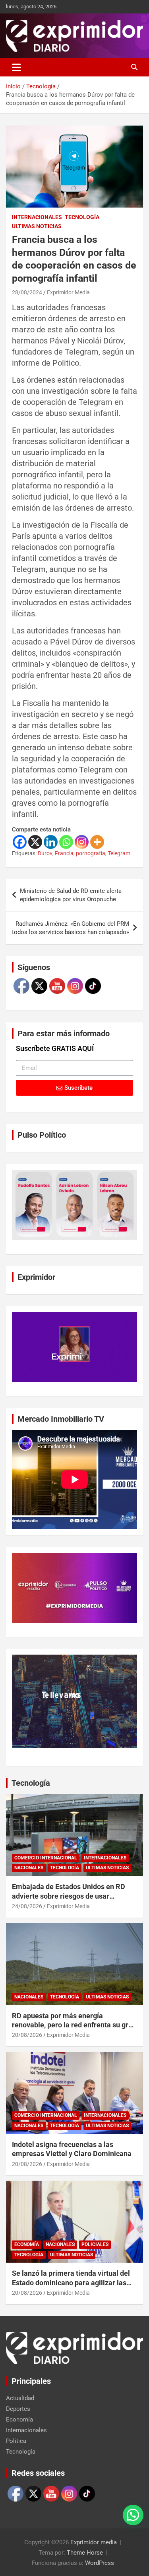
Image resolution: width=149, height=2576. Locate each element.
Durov (45, 853)
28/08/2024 (27, 292)
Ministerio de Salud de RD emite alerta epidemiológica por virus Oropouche (71, 895)
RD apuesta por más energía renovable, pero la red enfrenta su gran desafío (74, 2025)
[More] (97, 842)
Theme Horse (85, 2553)
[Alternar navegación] (16, 67)
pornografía (91, 853)
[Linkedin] (51, 842)
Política (16, 2441)
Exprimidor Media (68, 292)
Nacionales (29, 1868)
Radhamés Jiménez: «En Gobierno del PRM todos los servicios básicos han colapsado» (71, 928)
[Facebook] (20, 842)
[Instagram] (82, 842)
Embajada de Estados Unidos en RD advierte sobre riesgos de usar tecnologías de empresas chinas (69, 1896)
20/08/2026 (27, 2035)
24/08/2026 (27, 1906)
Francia (64, 853)
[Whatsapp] (66, 842)
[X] (35, 842)
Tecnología (82, 217)
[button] (133, 2515)
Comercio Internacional (46, 1858)
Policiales (95, 2244)
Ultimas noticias (37, 226)
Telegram (119, 853)
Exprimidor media (94, 2542)
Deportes (18, 2409)
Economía (27, 2244)
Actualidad (20, 2398)
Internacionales (37, 217)
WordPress (100, 2563)
